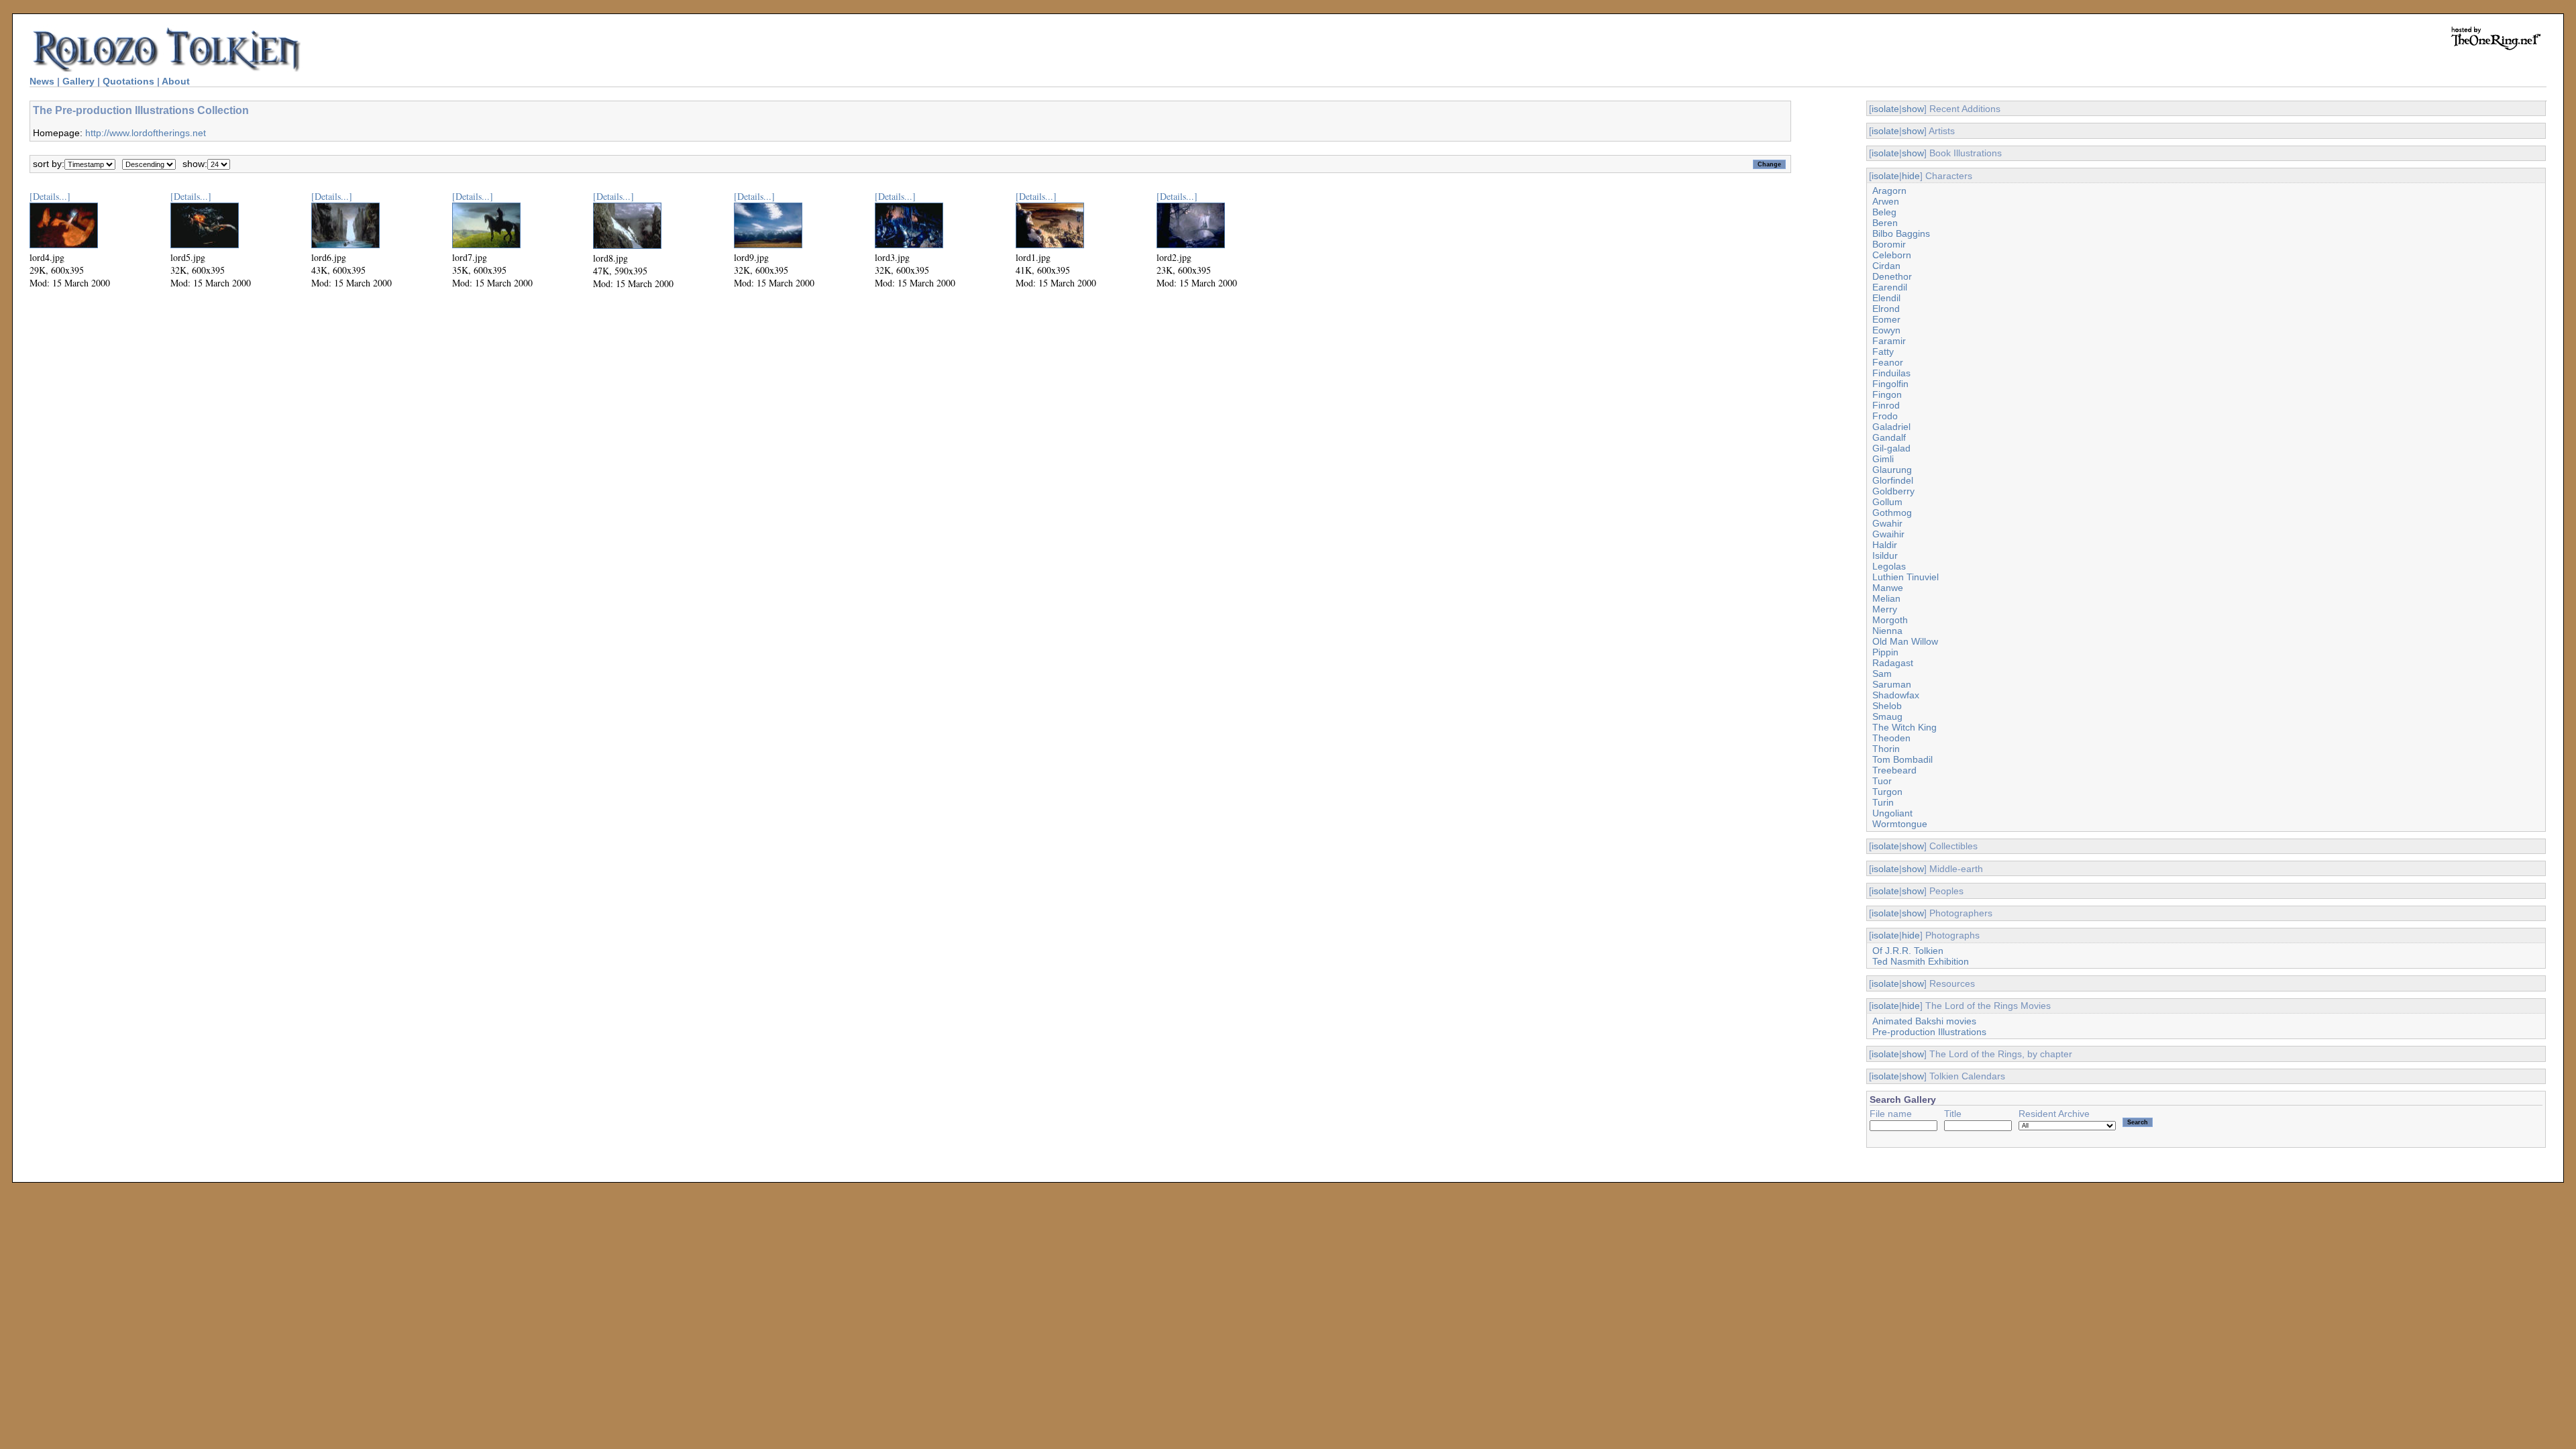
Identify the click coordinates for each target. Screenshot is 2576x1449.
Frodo (1885, 416)
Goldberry (1893, 491)
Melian (1886, 598)
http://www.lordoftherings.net (146, 133)
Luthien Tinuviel (1906, 577)
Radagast (1893, 663)
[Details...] (50, 196)
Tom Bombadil (1902, 759)
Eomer (1886, 319)
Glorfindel (1893, 480)
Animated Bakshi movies (1924, 1021)
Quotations (128, 81)
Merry (1885, 609)
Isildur (1885, 555)
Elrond (1886, 309)
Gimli (1883, 459)
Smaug (1887, 716)
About (176, 81)
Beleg (1884, 212)
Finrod (1886, 405)
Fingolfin (1890, 384)
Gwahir (1887, 523)
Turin (1883, 802)
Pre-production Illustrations (1929, 1032)
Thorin (1886, 749)
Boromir (1889, 244)
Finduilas (1891, 373)
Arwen (1886, 201)
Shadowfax (1896, 695)
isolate (1885, 109)
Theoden (1891, 738)
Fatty (1883, 352)
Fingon (1887, 394)
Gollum (1887, 502)
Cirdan (1886, 266)
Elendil (1886, 298)
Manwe (1888, 588)
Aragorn (1889, 191)
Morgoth (1890, 620)
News (42, 81)
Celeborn (1892, 255)
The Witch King (1904, 727)
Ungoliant (1892, 813)
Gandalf (1889, 437)
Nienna (1887, 631)
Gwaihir (1888, 534)
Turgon (1887, 792)
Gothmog (1892, 513)
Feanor (1888, 362)
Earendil (1890, 287)
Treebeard (1894, 770)
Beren (1885, 223)
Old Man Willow (1905, 641)
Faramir (1889, 341)
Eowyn (1886, 330)
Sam (1882, 674)
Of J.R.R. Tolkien (1908, 951)
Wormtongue (1900, 824)
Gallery (78, 81)
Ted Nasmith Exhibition (1921, 961)
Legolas (1889, 566)
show (1913, 109)
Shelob (1887, 706)
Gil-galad (1891, 448)
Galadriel (1891, 427)
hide (1911, 176)
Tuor (1882, 781)
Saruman (1892, 684)
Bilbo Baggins (1901, 233)
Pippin (1885, 652)
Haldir (1885, 545)
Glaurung (1892, 470)
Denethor (1892, 276)
